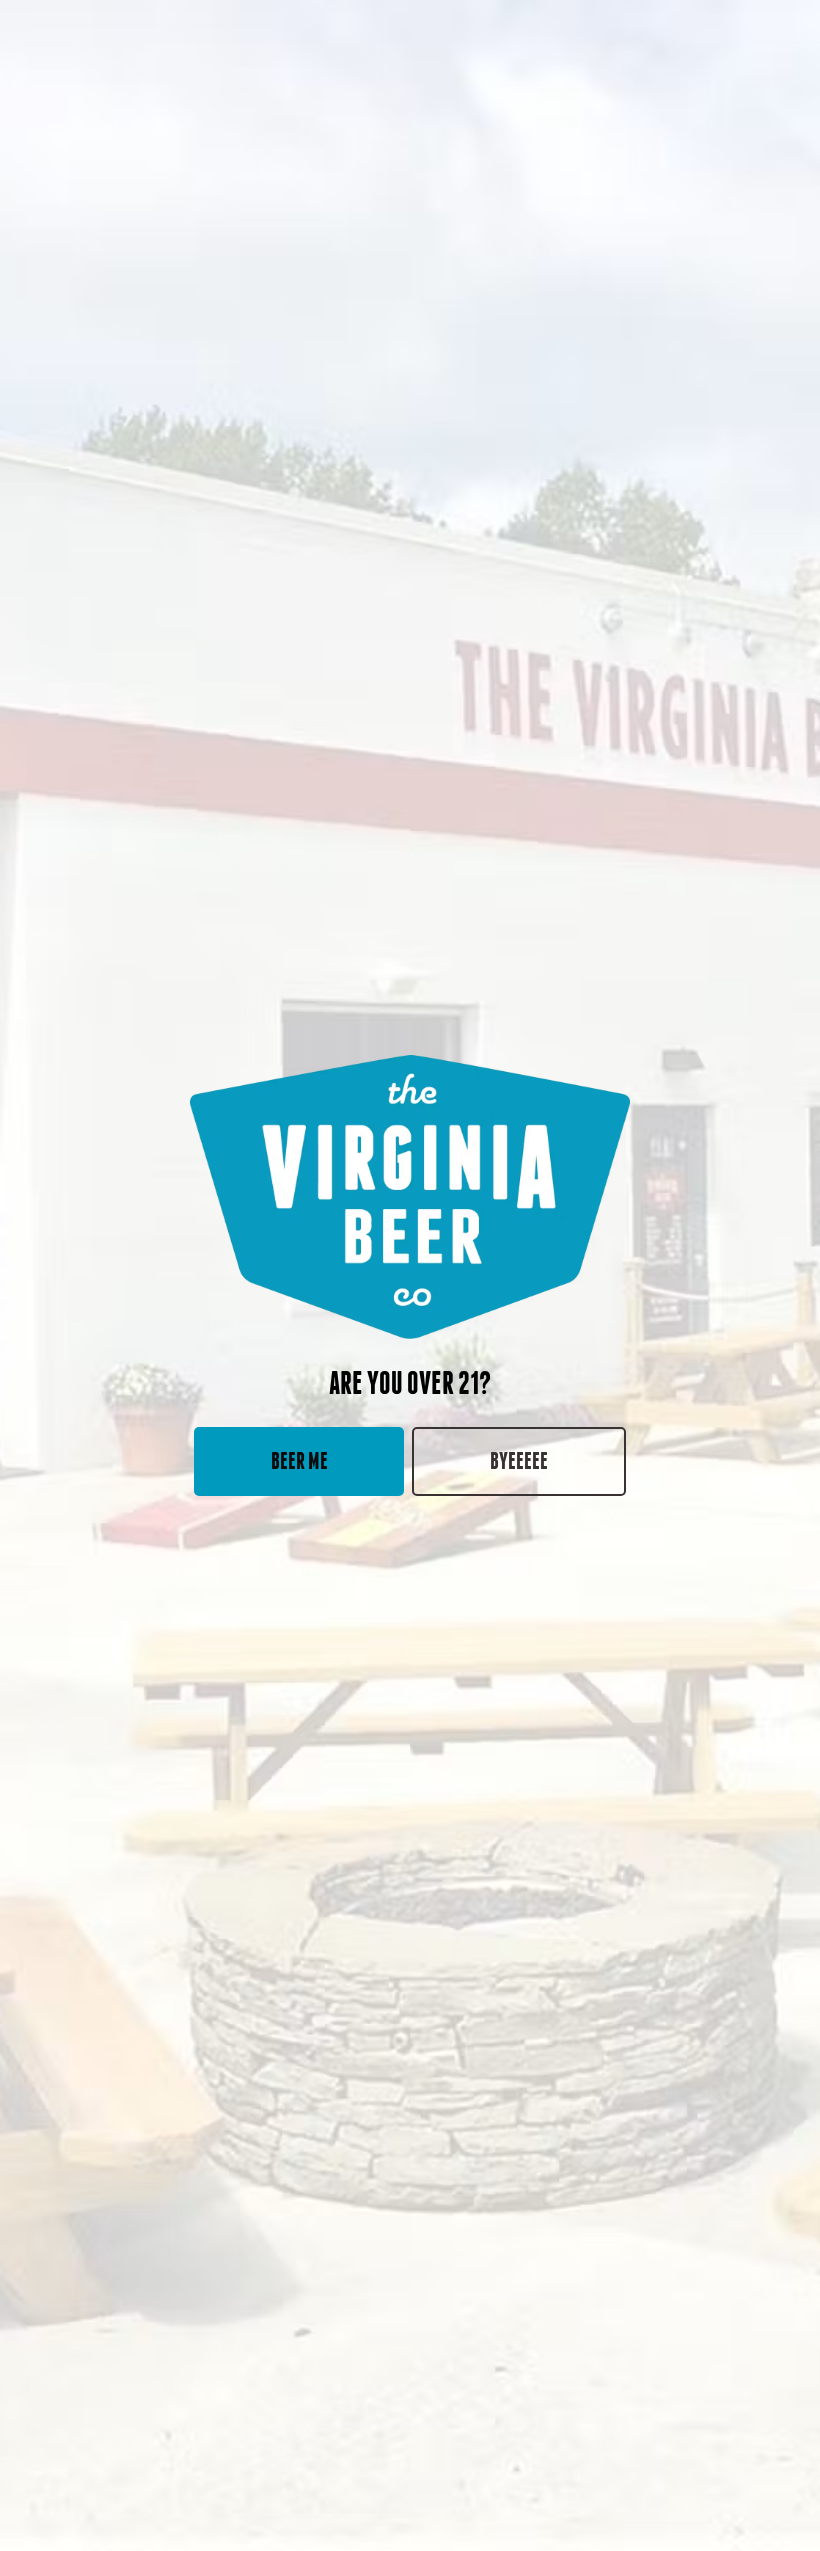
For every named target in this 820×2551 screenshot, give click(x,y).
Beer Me (299, 1460)
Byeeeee (519, 1460)
